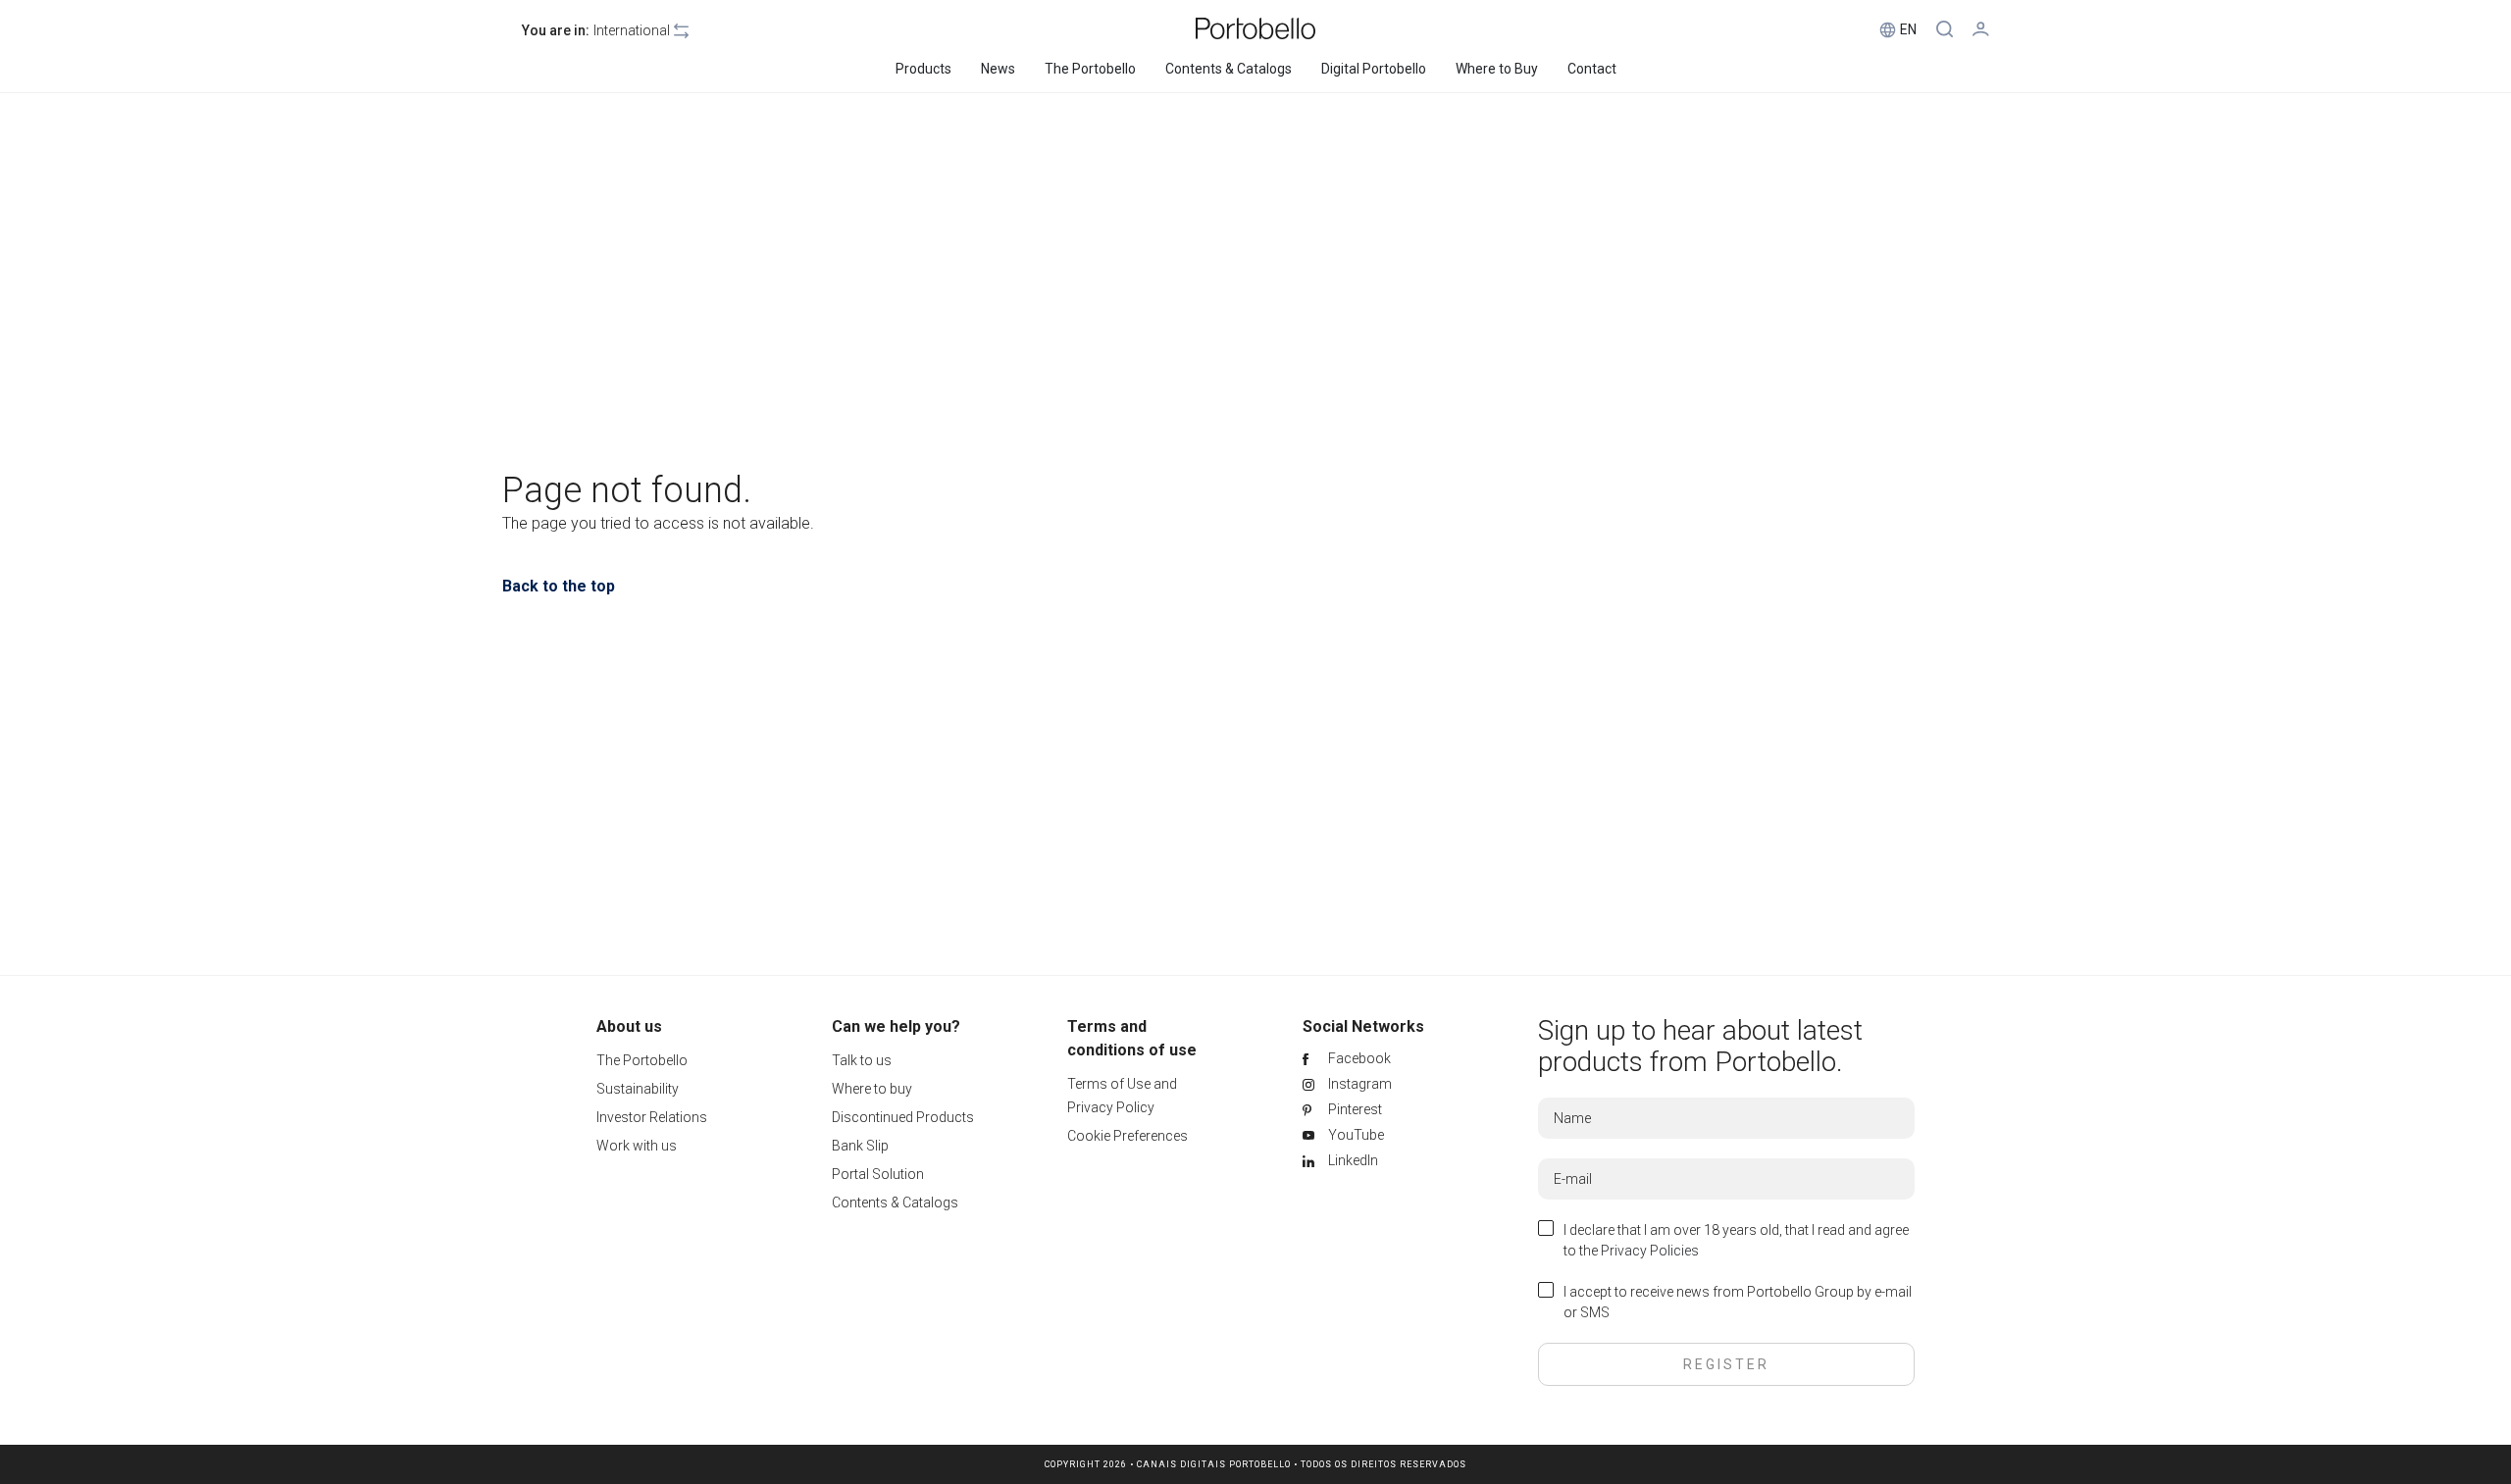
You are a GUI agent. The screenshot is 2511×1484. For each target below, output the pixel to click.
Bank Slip (860, 1146)
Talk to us (862, 1060)
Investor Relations (652, 1117)
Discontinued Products (903, 1117)
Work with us (637, 1146)
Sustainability (638, 1089)
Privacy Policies (1650, 1251)
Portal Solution (878, 1174)
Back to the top (559, 586)
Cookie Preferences (1127, 1136)
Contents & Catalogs (895, 1203)
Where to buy (872, 1089)
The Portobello (642, 1060)
